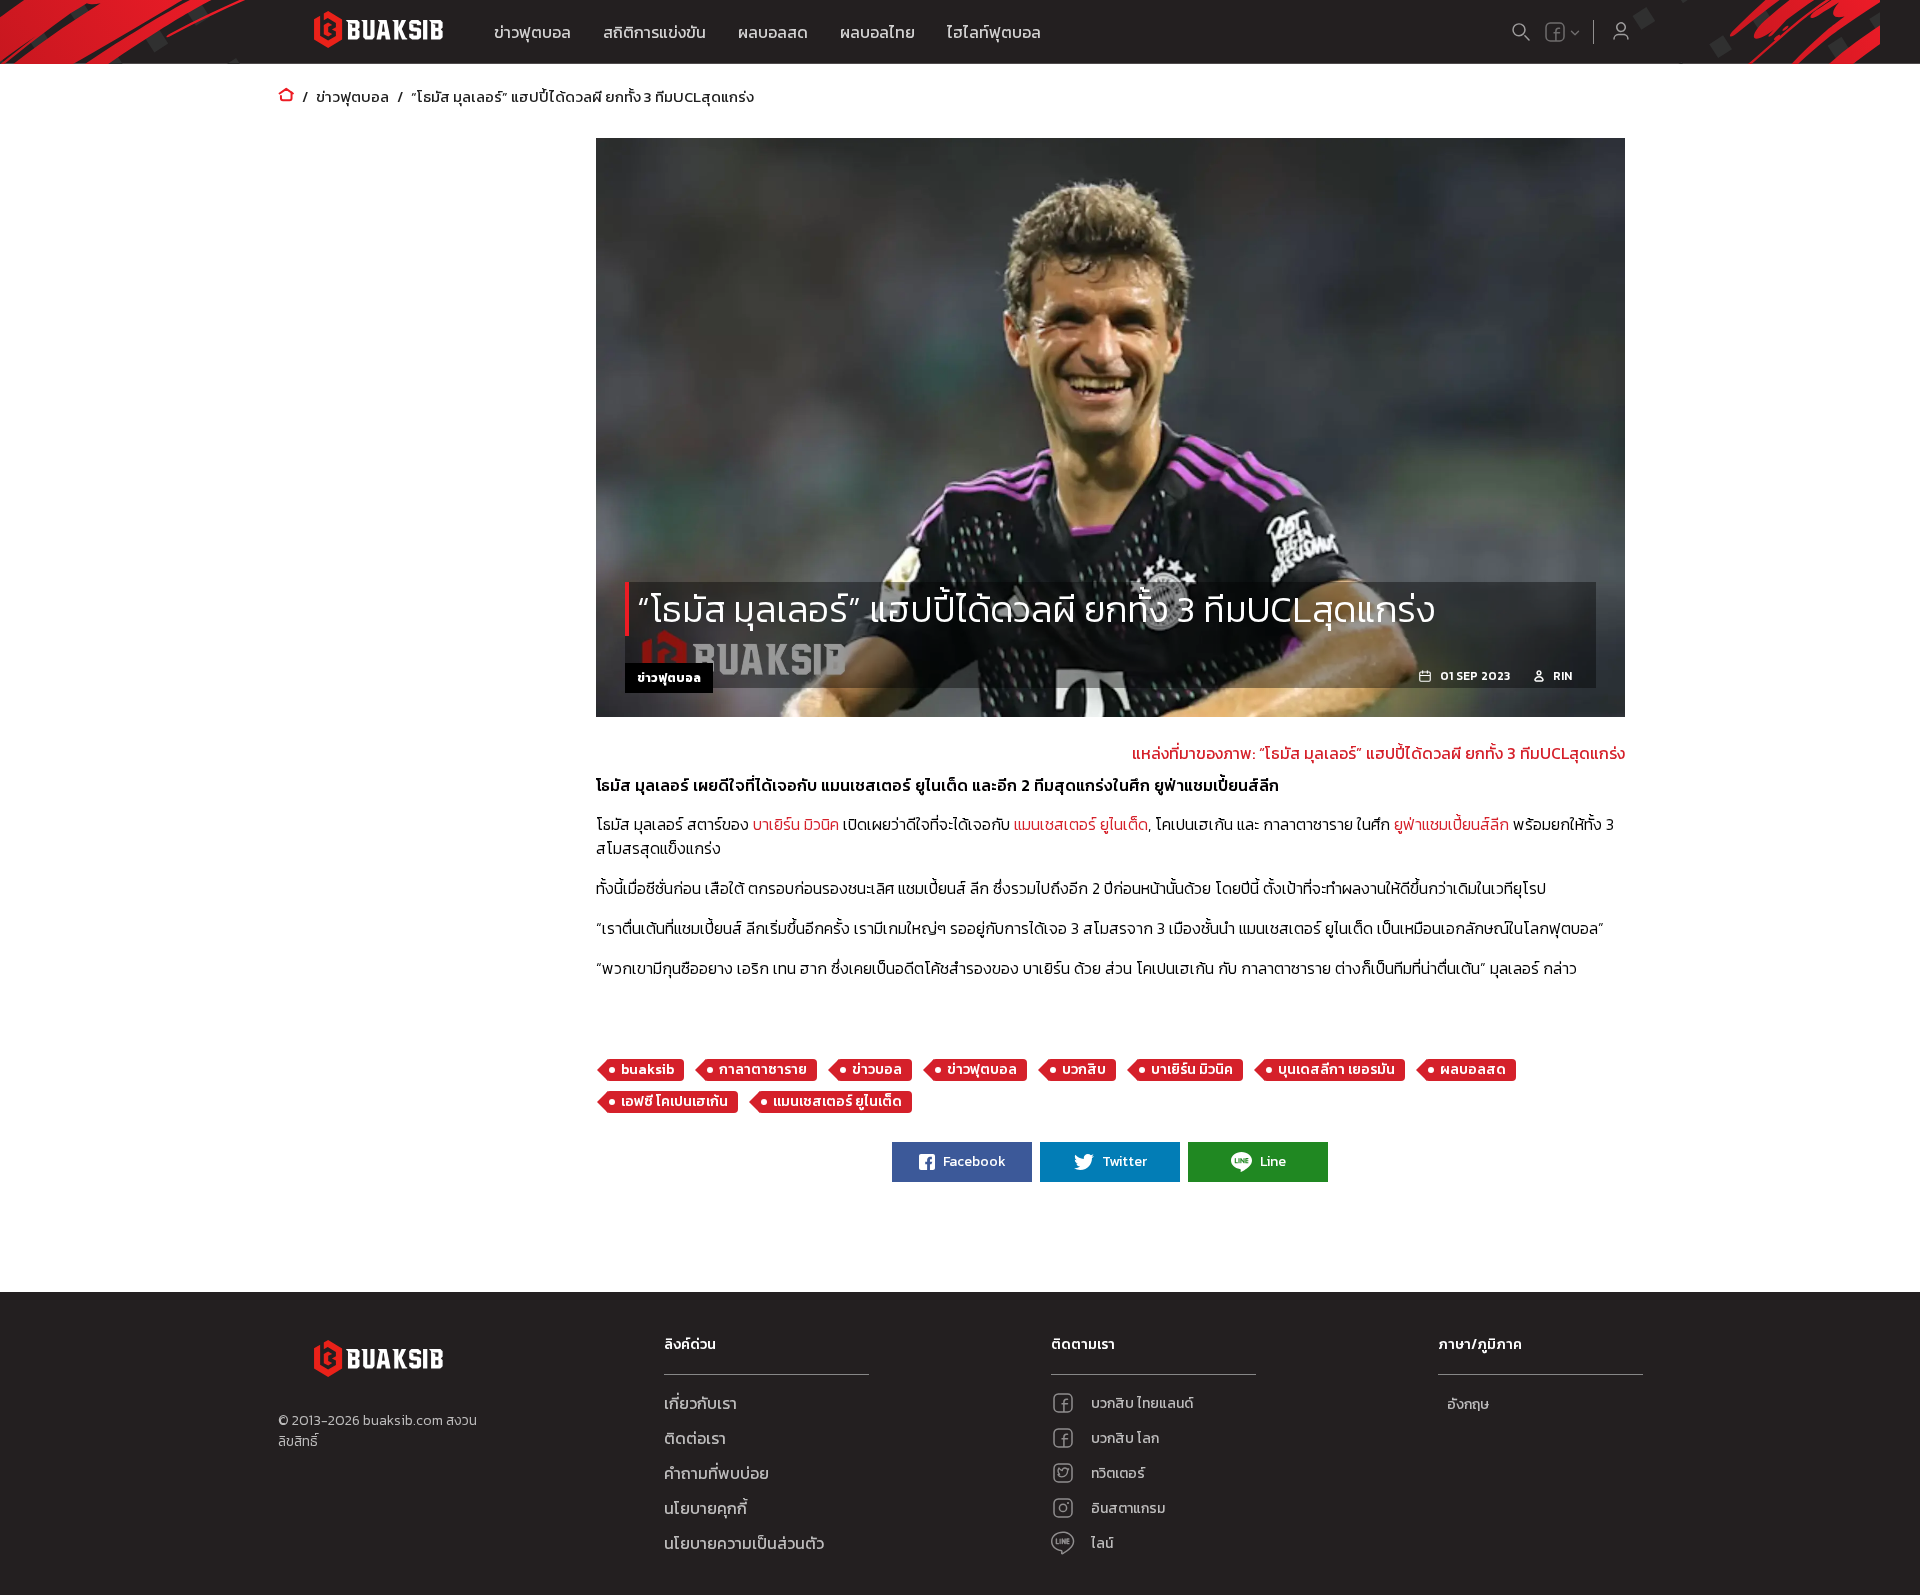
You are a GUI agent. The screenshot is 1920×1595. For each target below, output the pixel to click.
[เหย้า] (286, 96)
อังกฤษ (1468, 1404)
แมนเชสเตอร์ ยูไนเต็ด (1081, 824)
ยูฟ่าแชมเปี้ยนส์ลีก (1451, 824)
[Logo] (378, 32)
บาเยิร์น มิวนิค (796, 824)
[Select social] (1563, 32)
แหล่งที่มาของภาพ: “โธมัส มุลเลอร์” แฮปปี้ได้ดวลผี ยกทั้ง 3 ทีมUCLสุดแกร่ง (1378, 753)
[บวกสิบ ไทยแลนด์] (1555, 32)
